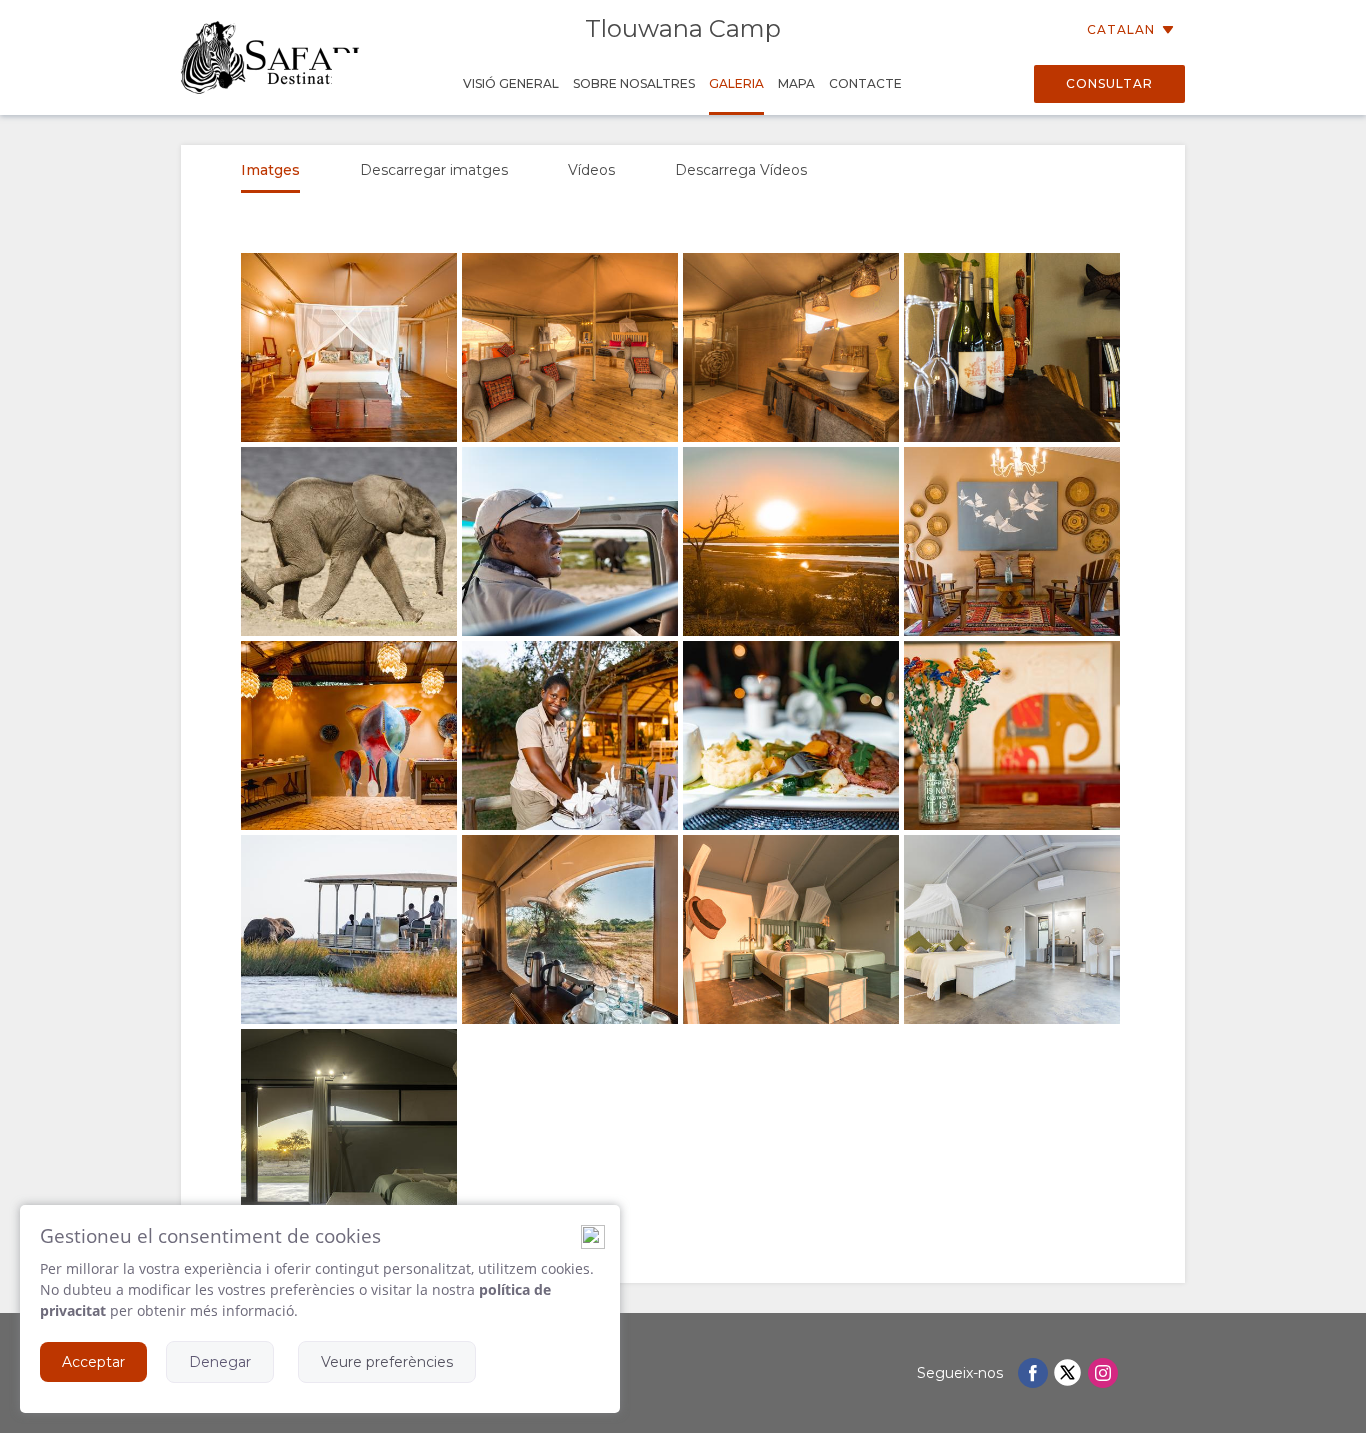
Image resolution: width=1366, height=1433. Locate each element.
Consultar (1109, 83)
